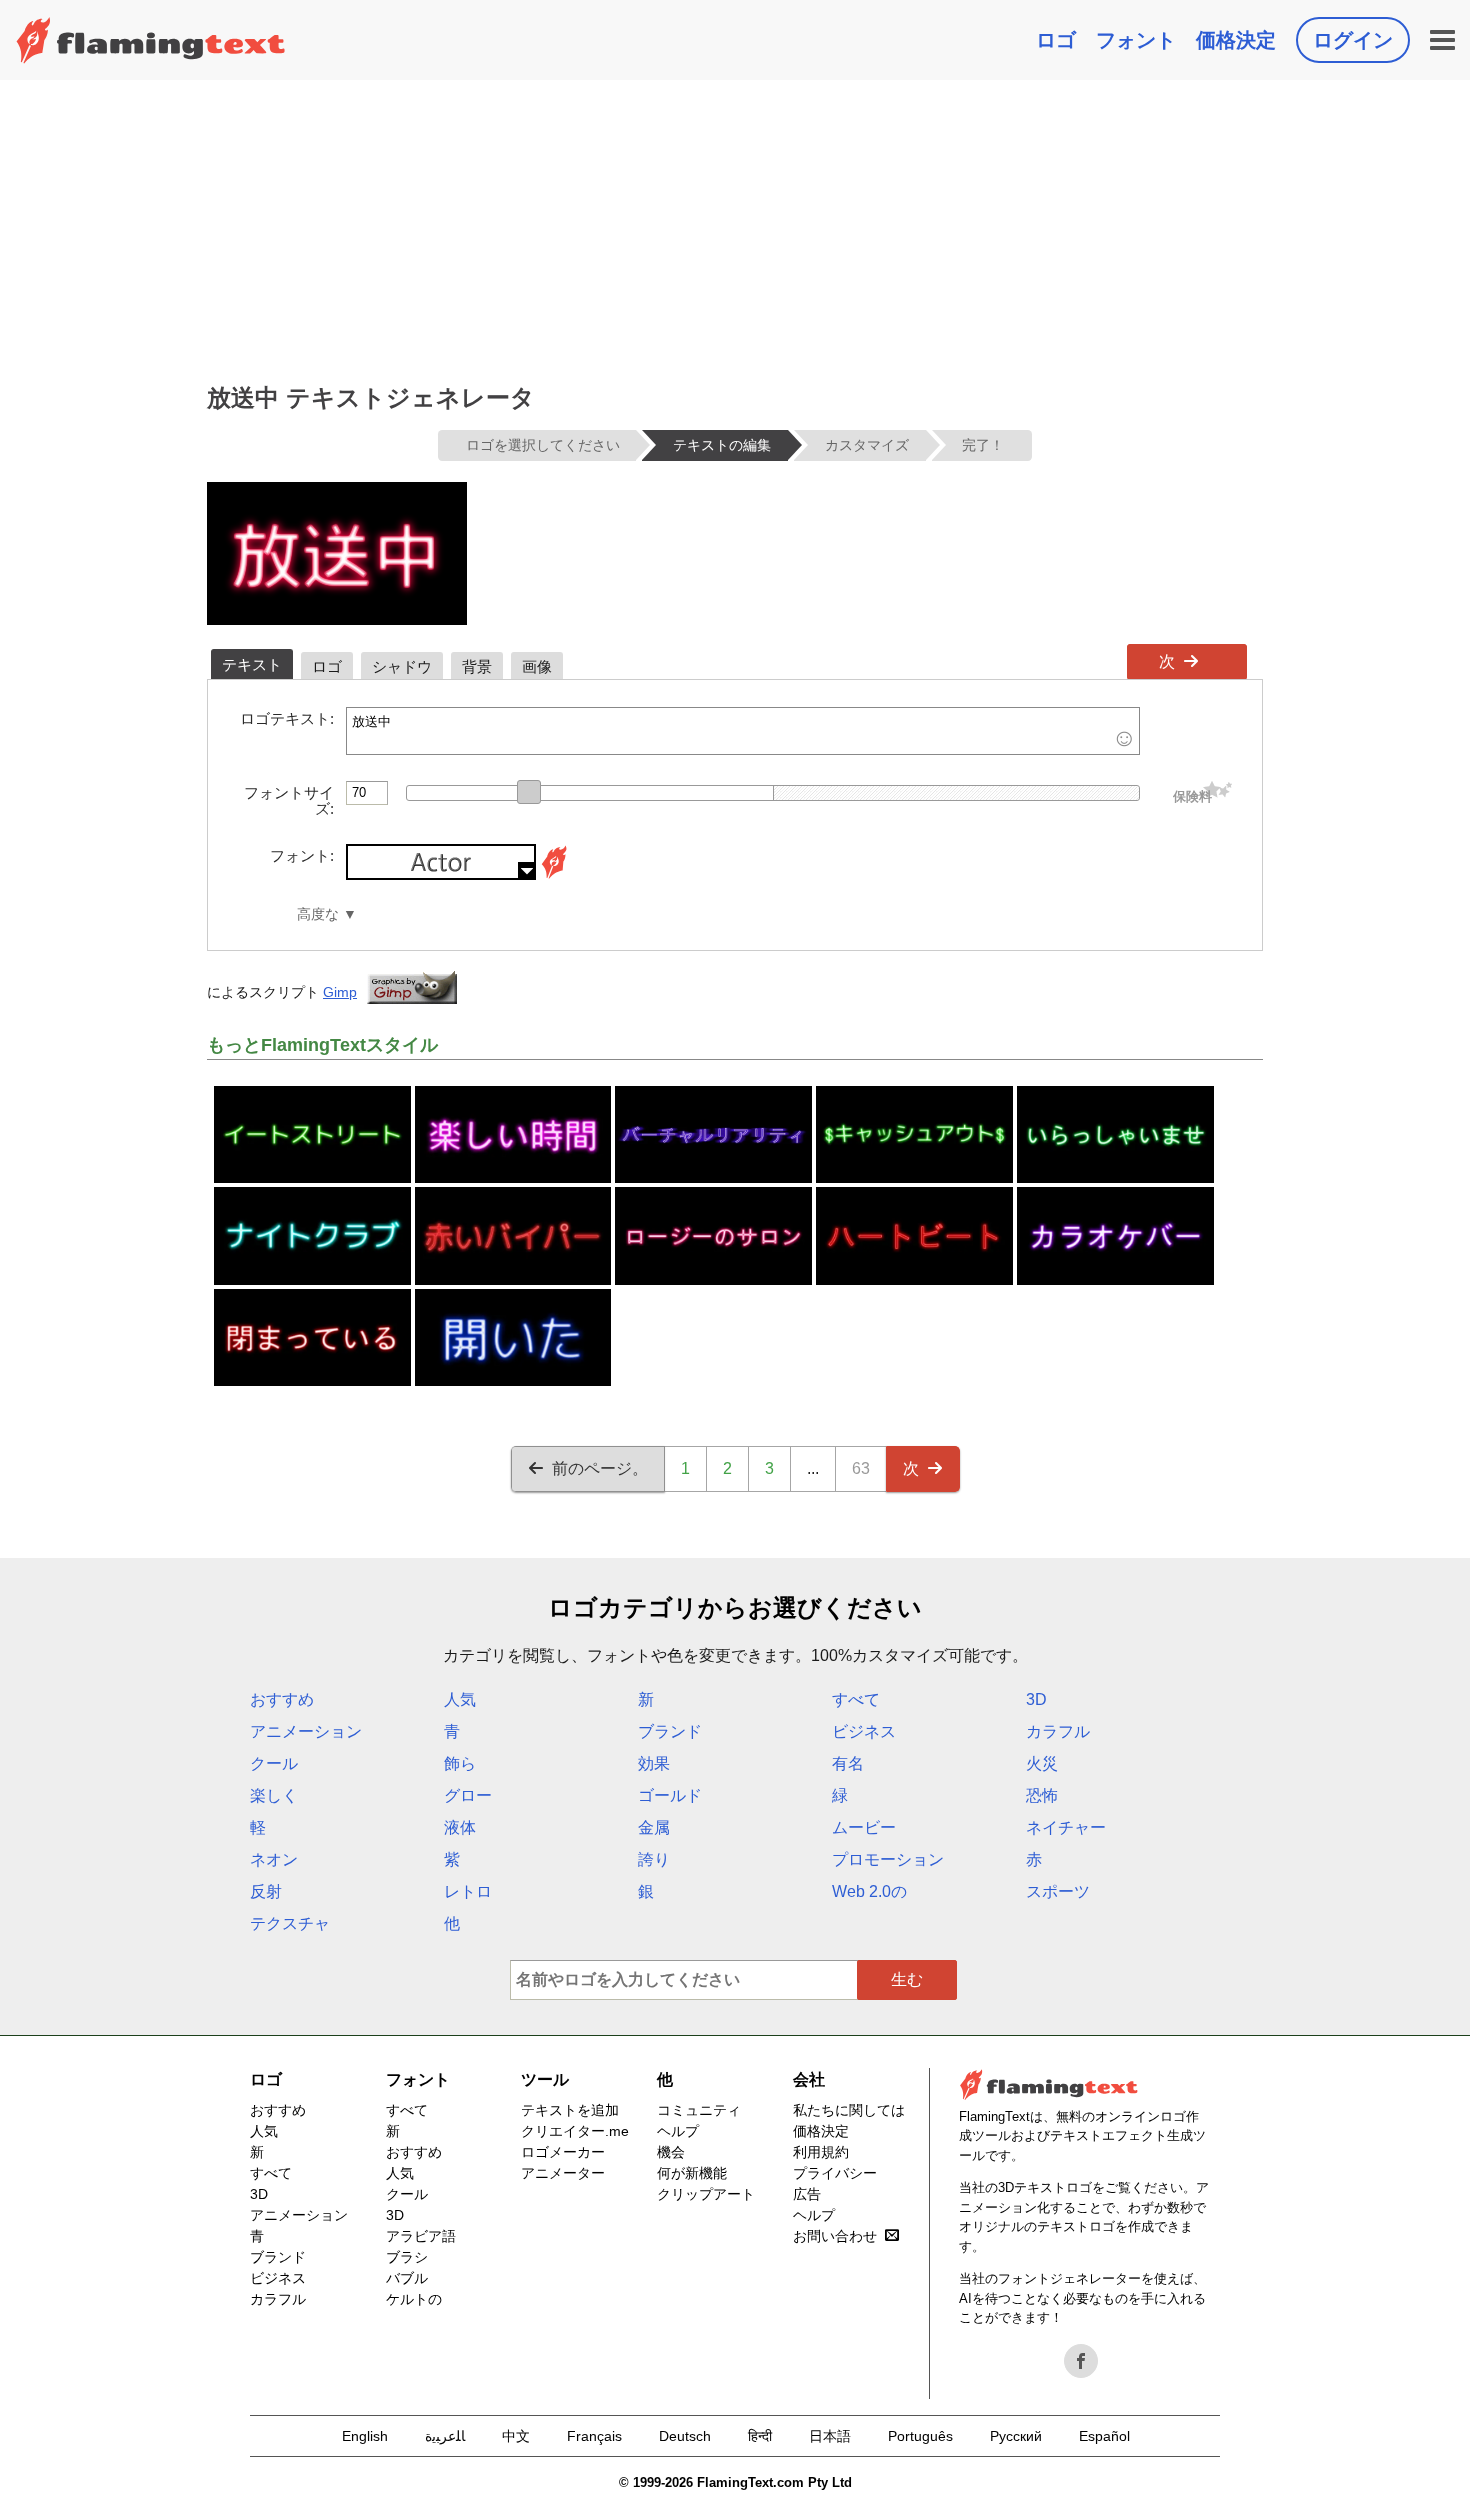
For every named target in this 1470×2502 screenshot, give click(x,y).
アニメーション (306, 1731)
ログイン (1353, 40)
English (365, 2436)
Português (920, 2436)
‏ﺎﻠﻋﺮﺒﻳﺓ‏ (445, 2436)
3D (1036, 1699)
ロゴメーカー (563, 2152)
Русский (1016, 2436)
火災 (1042, 1763)
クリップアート (706, 2194)
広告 (807, 2194)
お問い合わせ (835, 2236)
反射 (266, 1891)
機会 (671, 2152)
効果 (654, 1763)
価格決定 (1236, 40)
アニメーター (563, 2173)
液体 (460, 1827)
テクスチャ (290, 1923)
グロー (468, 1795)
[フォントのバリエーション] (554, 874)
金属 (654, 1827)
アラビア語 (421, 2236)
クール (274, 1763)
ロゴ (1056, 40)
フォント (1136, 40)
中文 (516, 2436)
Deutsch (685, 2436)
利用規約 (821, 2152)
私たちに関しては (849, 2110)
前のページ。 (600, 1468)
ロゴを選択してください (543, 445)
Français (594, 2436)
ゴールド (670, 1795)
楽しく (274, 1795)
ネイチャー (1066, 1827)
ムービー (864, 1827)
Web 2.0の (869, 1891)
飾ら (460, 1763)
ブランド (670, 1731)
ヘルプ (678, 2131)
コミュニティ (699, 2110)
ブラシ (407, 2257)
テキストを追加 (570, 2110)
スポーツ (1058, 1891)
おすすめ (282, 1699)
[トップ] (151, 40)
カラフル (1058, 1731)
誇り (654, 1859)
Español (1104, 2436)
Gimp (340, 992)
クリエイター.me (575, 2131)
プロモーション (888, 1859)
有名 (848, 1763)
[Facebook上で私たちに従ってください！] (1081, 2361)
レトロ (468, 1891)
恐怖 (1042, 1795)
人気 (460, 1699)
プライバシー (835, 2173)
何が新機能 (692, 2173)
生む (907, 1979)
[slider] (529, 792)
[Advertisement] (735, 230)
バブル (407, 2278)
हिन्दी (760, 2436)
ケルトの (414, 2299)
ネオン (274, 1859)
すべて (856, 1699)
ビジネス (864, 1731)
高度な (318, 914)
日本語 (830, 2436)
